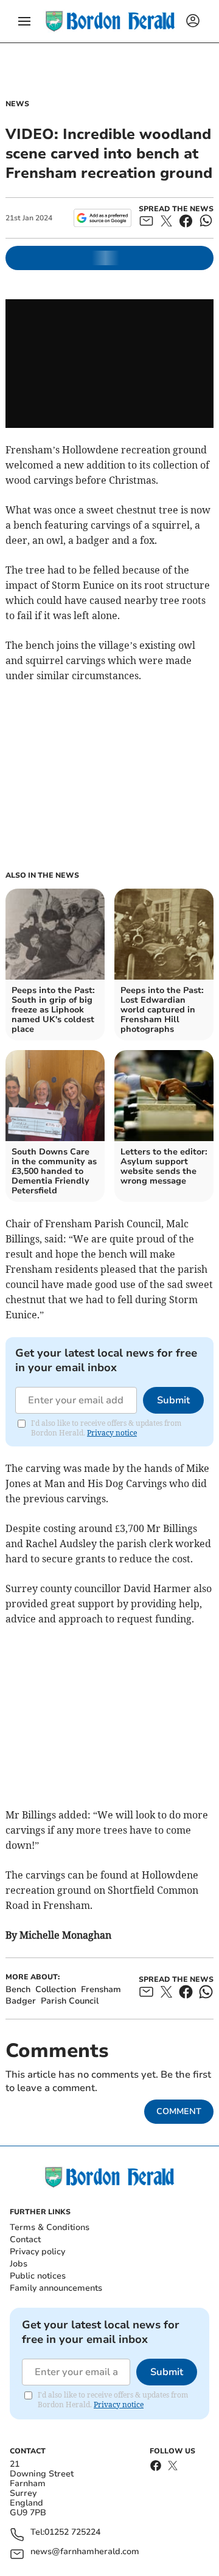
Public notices (38, 2276)
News (17, 104)
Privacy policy (37, 2252)
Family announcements (56, 2288)
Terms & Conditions (50, 2227)
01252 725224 (72, 2533)
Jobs (19, 2264)
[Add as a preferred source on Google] (103, 218)
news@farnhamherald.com (85, 2552)
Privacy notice (112, 1433)
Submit (173, 1400)
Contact (25, 2239)
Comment (179, 2111)
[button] (24, 21)
